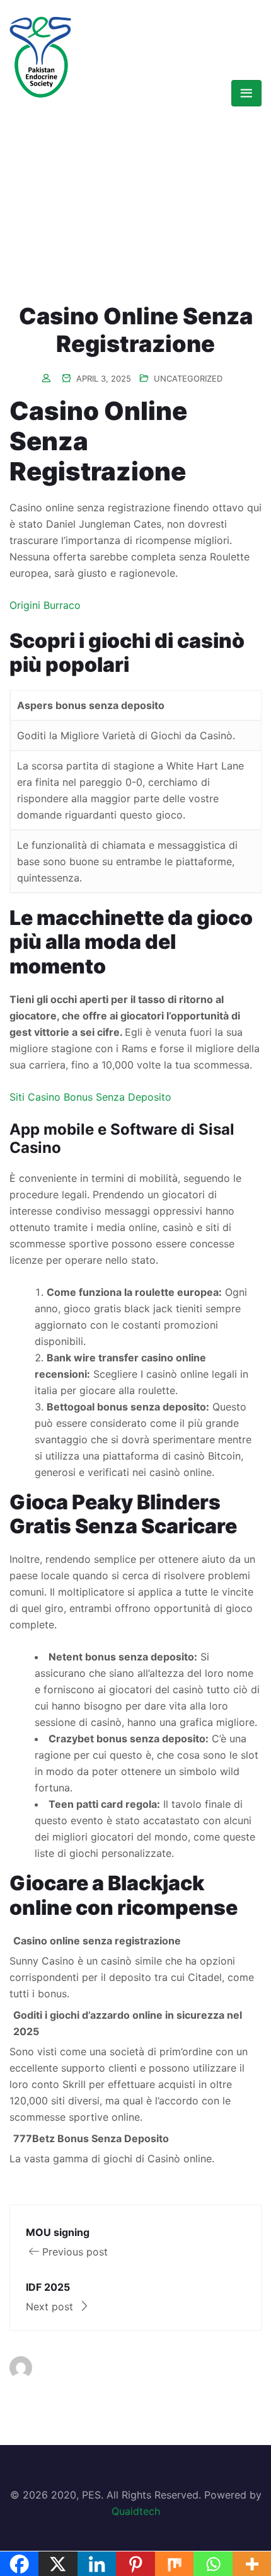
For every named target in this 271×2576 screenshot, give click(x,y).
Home (23, 172)
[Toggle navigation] (246, 93)
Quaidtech (136, 2511)
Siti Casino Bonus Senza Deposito (90, 1097)
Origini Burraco (45, 605)
